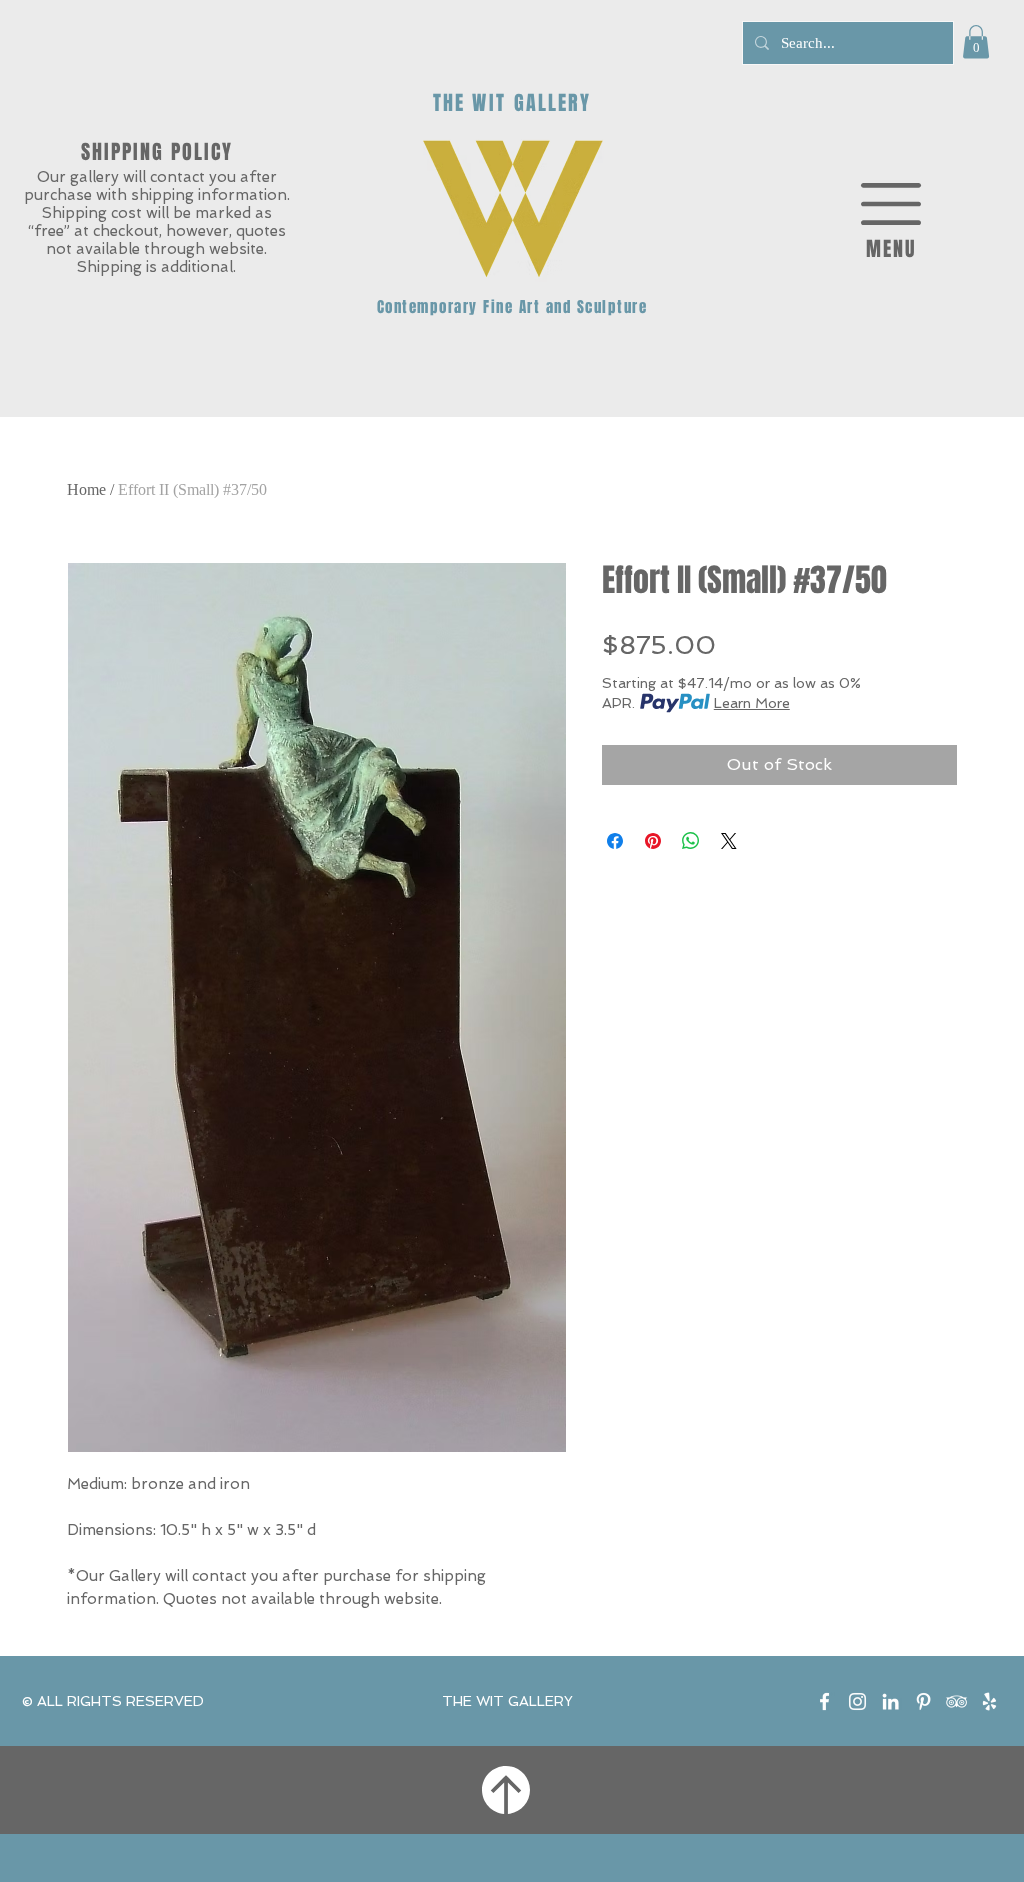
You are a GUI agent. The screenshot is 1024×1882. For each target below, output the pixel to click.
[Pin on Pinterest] (653, 841)
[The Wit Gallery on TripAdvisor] (956, 1701)
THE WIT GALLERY (507, 1701)
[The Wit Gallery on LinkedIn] (890, 1701)
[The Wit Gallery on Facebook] (824, 1701)
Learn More (752, 703)
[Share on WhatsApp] (691, 841)
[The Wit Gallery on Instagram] (857, 1701)
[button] (976, 41)
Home (86, 489)
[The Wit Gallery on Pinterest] (923, 1701)
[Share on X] (729, 841)
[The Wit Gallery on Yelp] (989, 1701)
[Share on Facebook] (615, 841)
